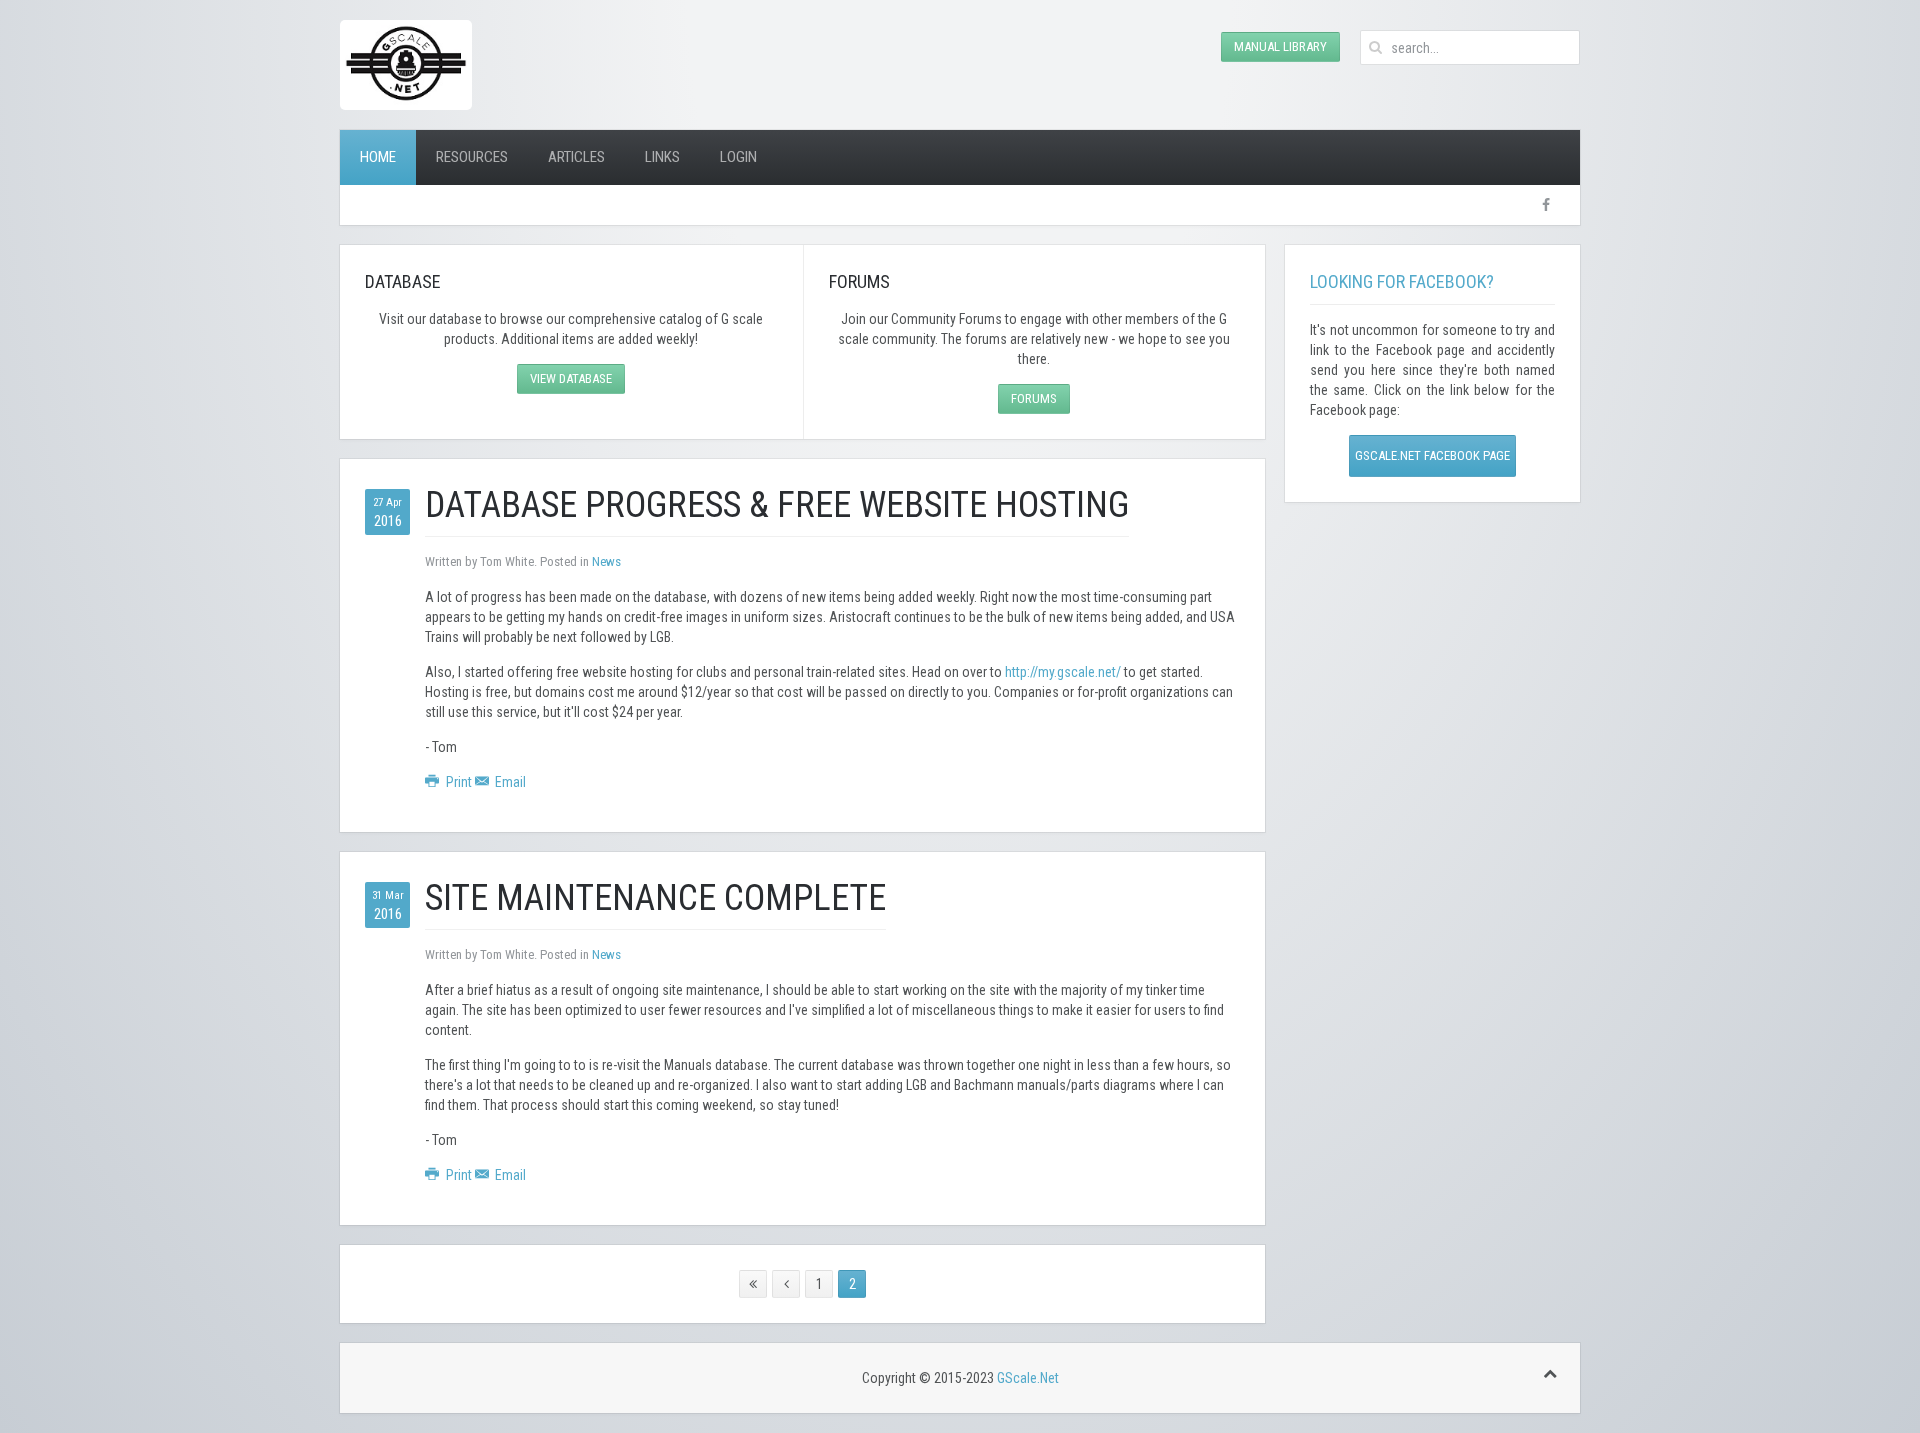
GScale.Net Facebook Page (1432, 455)
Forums (1034, 398)
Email (509, 782)
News (606, 561)
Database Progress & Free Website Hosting (777, 505)
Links (662, 157)
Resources (472, 157)
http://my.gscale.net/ (1063, 672)
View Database (571, 378)
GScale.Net (1028, 1378)
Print (459, 782)
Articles (576, 157)
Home (378, 157)
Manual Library (1280, 46)
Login (738, 157)
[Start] (753, 1284)
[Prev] (786, 1284)
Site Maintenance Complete (655, 898)
